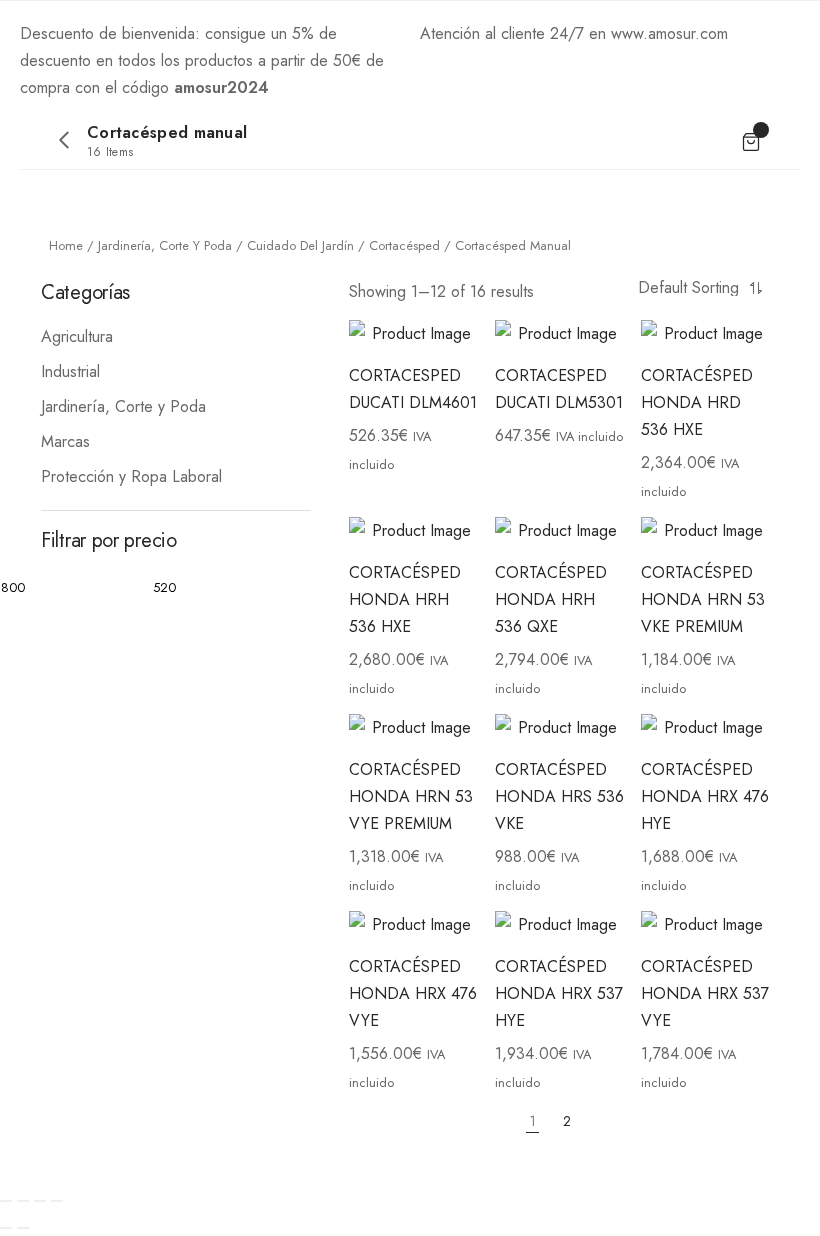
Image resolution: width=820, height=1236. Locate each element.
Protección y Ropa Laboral (131, 476)
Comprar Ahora (326, 87)
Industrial (70, 371)
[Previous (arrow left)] (6, 1228)
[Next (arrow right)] (23, 1228)
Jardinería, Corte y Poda (165, 245)
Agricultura (77, 336)
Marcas (65, 441)
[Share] (23, 1201)
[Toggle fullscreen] (40, 1201)
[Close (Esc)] (6, 1201)
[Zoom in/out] (57, 1201)
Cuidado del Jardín (300, 245)
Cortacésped (404, 245)
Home (66, 245)
